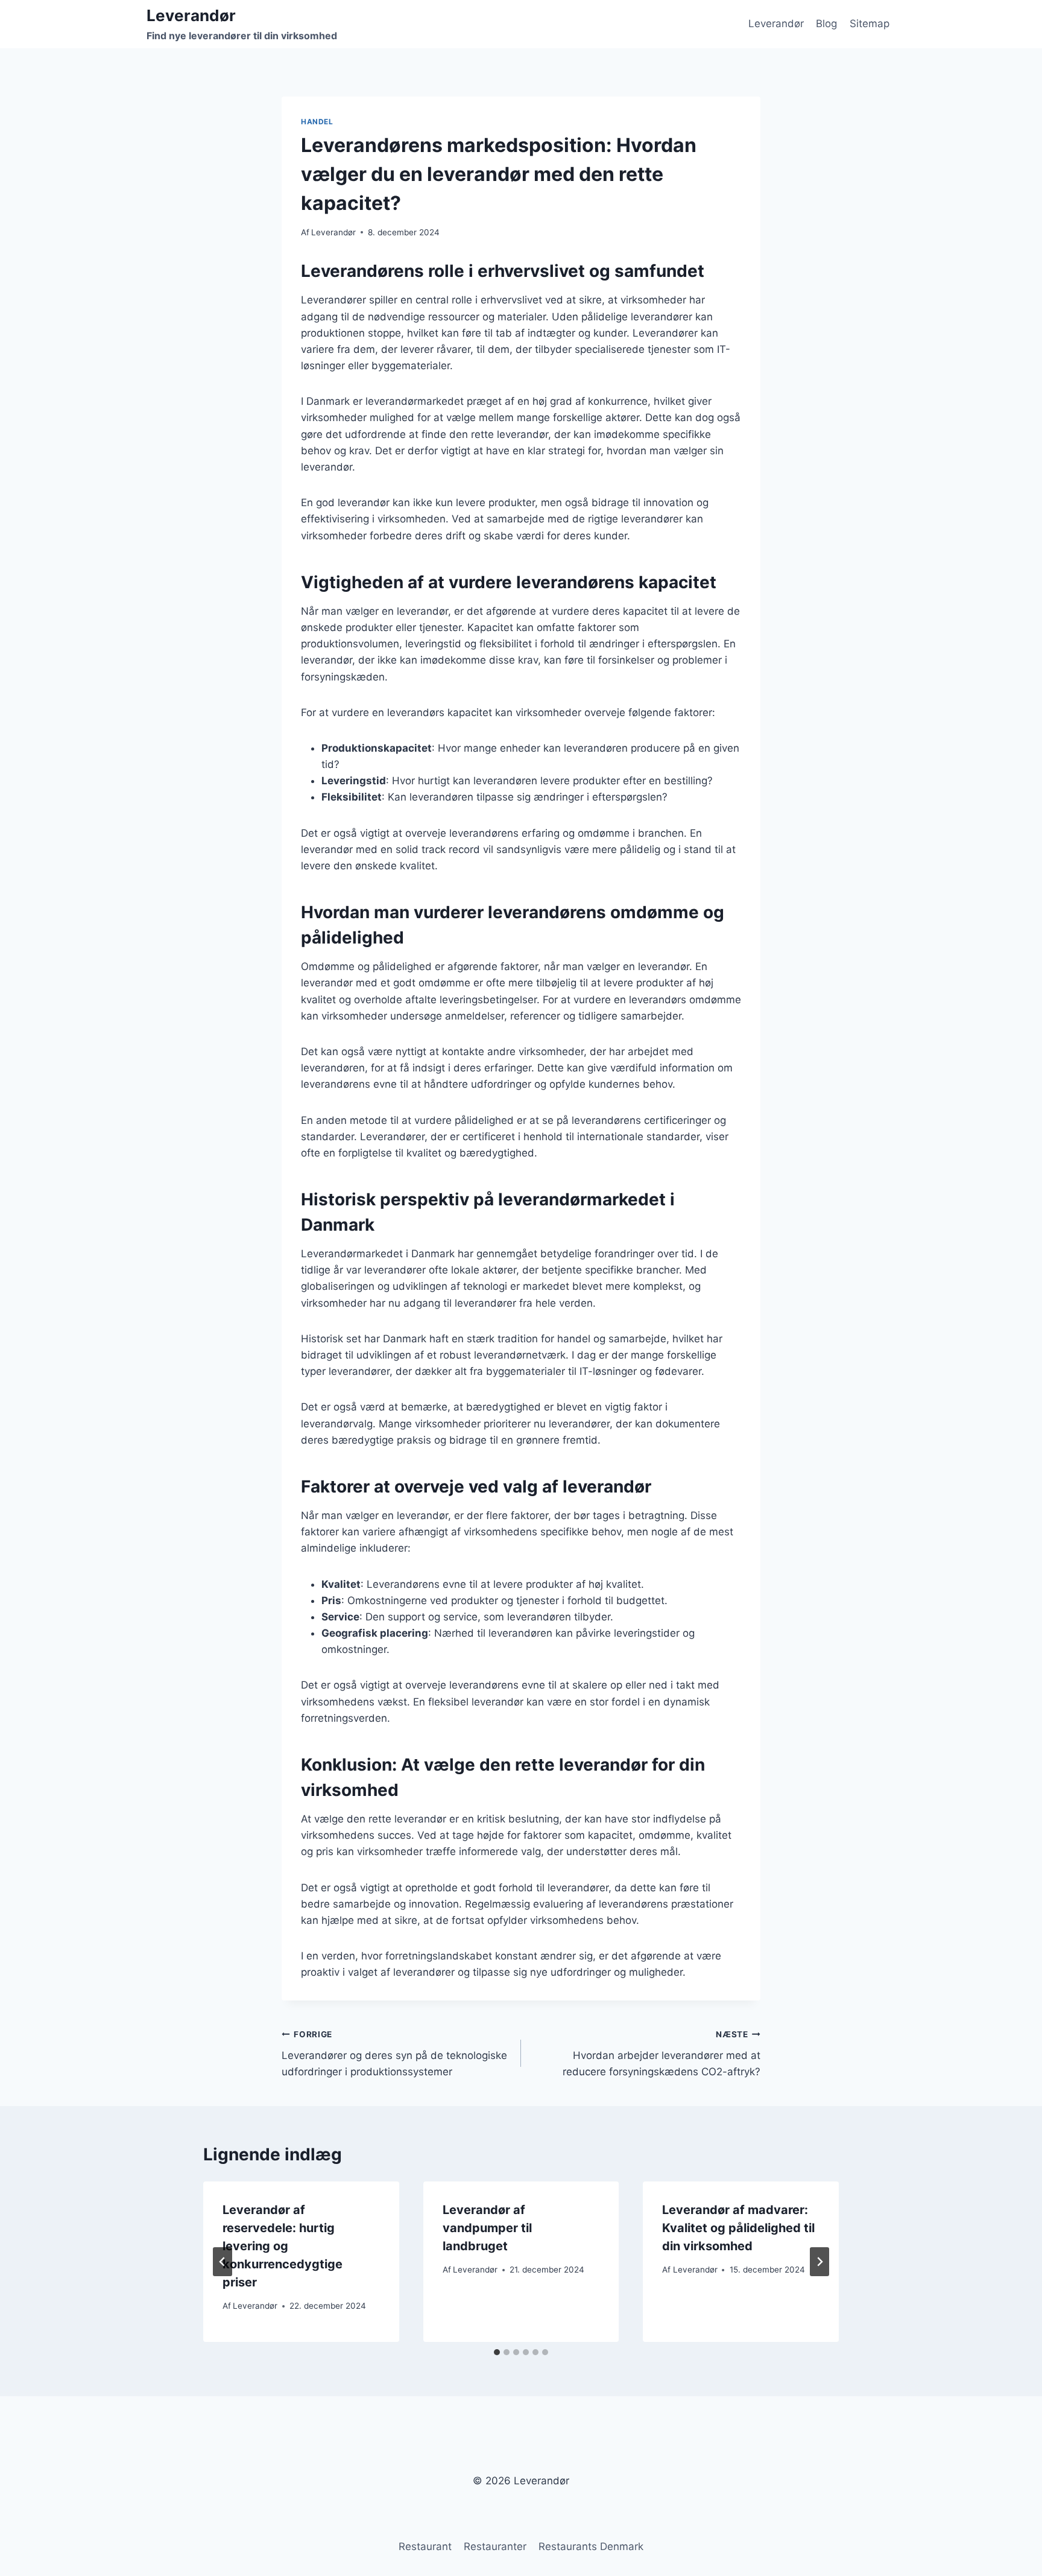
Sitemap (870, 24)
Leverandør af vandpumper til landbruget (487, 2228)
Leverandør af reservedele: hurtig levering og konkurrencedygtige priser (283, 2246)
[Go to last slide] (223, 2262)
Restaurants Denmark (591, 2546)
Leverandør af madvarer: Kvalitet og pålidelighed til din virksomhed (738, 2228)
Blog (826, 24)
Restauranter (495, 2546)
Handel (317, 122)
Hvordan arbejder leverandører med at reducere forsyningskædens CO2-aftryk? (662, 2054)
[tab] (497, 2352)
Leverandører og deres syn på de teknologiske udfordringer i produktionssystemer (394, 2054)
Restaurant (425, 2546)
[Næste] (819, 2262)
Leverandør (776, 24)
